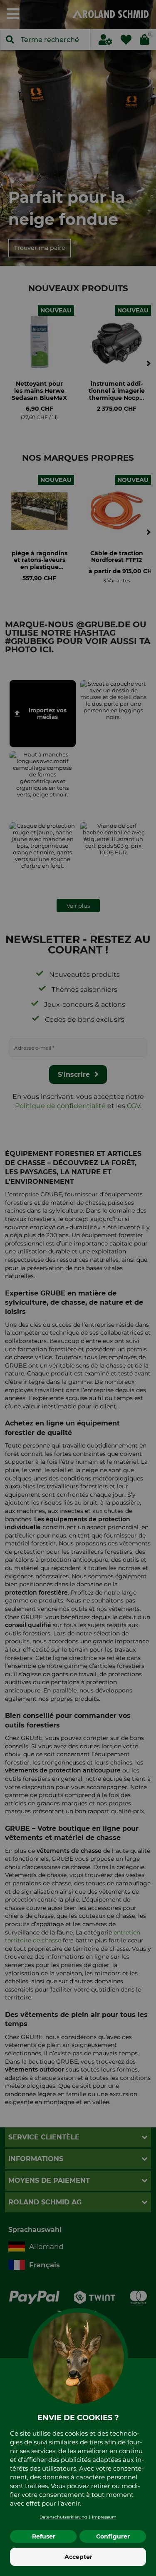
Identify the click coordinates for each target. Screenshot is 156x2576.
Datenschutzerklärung (63, 2517)
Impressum (104, 2517)
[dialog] (78, 1288)
